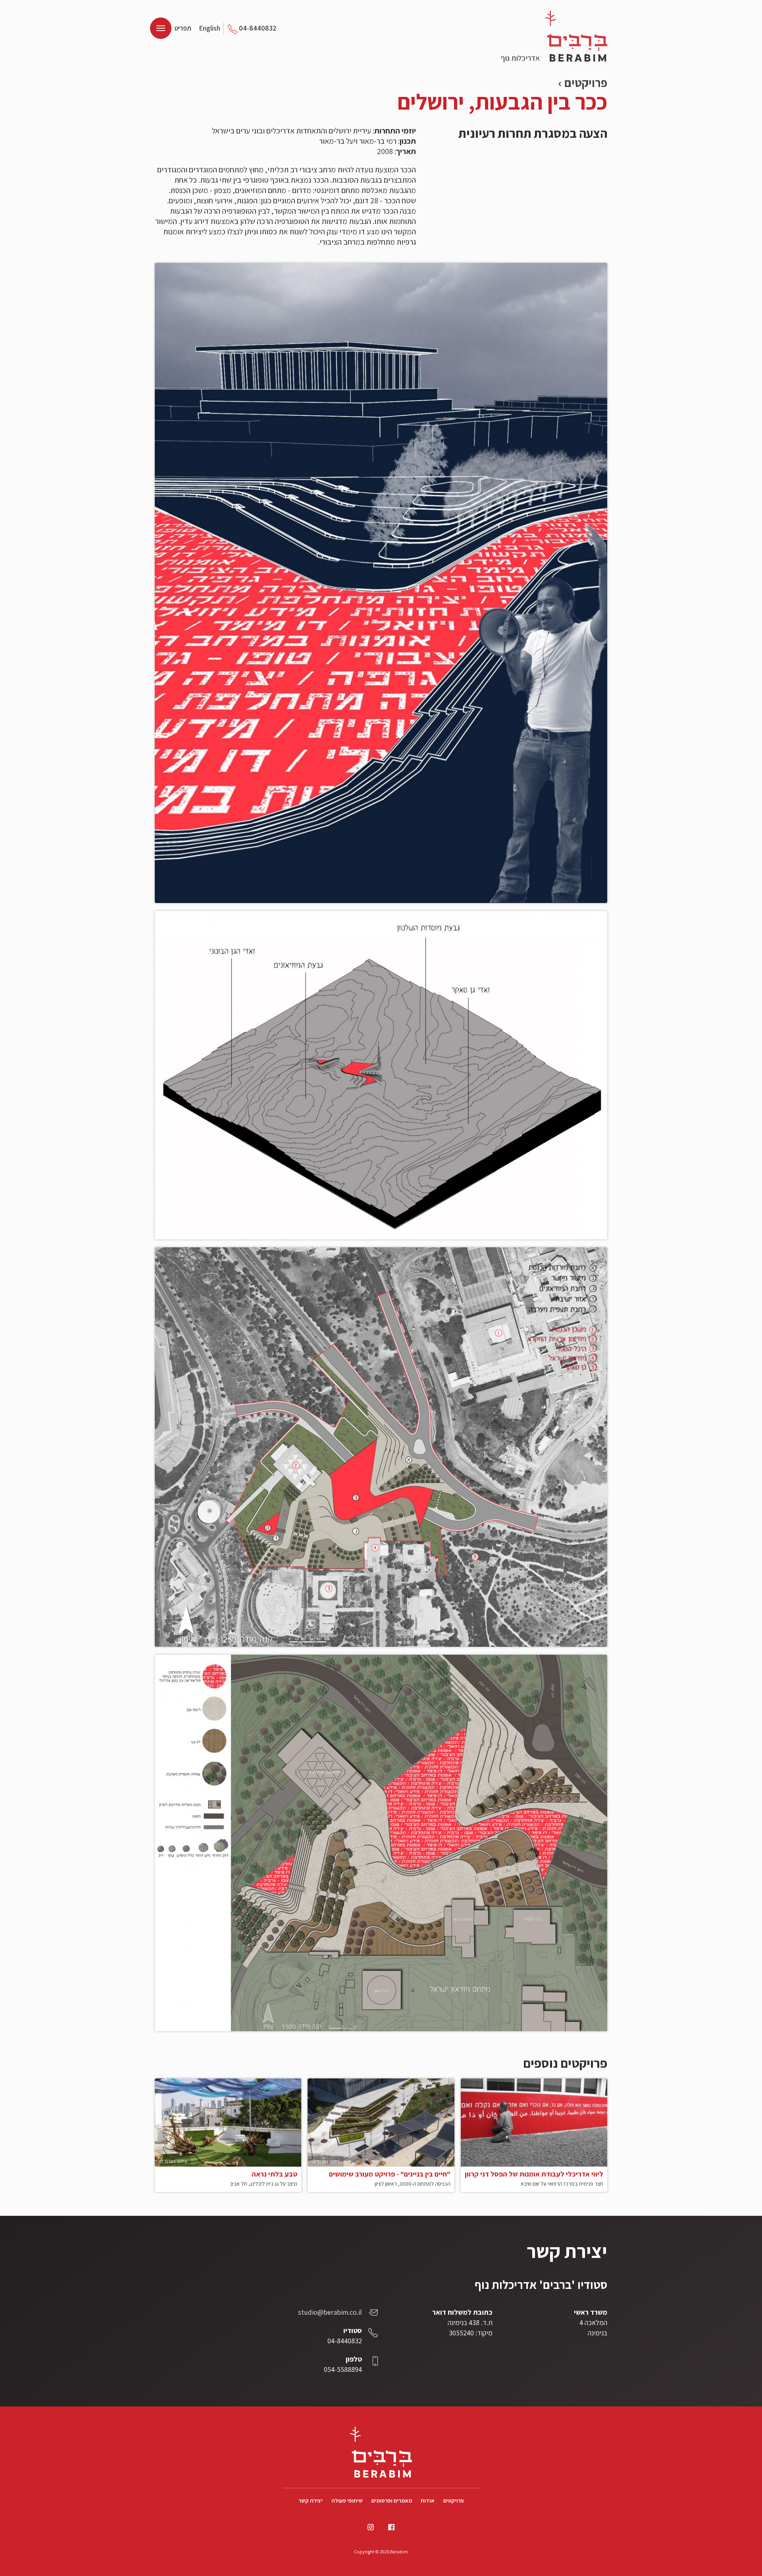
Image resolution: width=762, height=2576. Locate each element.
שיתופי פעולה (347, 2501)
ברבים (576, 36)
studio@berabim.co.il (330, 2312)
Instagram (371, 2527)
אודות (428, 2501)
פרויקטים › (583, 83)
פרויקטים (454, 2501)
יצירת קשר (311, 2501)
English (210, 28)
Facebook (391, 2527)
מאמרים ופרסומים (392, 2501)
